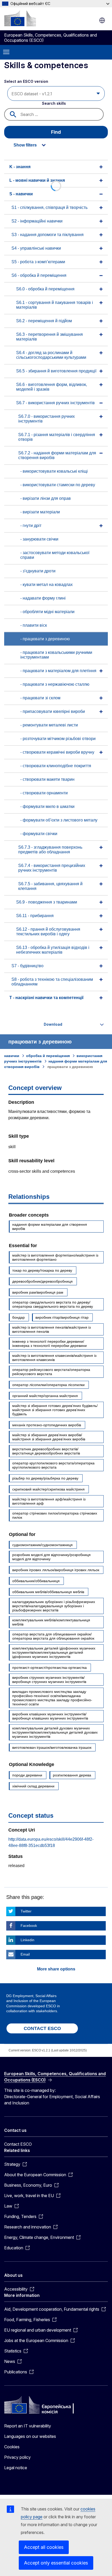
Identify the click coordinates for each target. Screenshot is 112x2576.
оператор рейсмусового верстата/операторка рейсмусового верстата (51, 1372)
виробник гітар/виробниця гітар (62, 1317)
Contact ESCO (18, 2144)
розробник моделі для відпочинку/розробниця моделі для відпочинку (51, 1557)
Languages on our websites (30, 2436)
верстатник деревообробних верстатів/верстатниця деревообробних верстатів (46, 1451)
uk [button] (102, 20)
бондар (18, 1317)
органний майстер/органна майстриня (45, 1396)
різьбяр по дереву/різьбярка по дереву (45, 1478)
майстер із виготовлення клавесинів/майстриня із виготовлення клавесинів (54, 1358)
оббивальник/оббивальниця (36, 1581)
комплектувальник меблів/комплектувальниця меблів (51, 1622)
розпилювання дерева (72, 1775)
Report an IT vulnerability (28, 2426)
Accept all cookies (44, 2547)
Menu (6, 52)
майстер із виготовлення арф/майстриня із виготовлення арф (49, 1501)
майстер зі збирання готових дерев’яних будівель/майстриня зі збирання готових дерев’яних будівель (55, 1410)
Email (25, 1954)
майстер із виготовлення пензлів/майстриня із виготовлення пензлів (51, 1329)
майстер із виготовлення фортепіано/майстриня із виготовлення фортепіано (55, 1257)
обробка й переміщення (48, 1056)
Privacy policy (17, 2457)
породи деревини (27, 1775)
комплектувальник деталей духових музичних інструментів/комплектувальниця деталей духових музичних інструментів (55, 1732)
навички (12, 1056)
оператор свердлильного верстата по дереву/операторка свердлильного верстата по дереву (53, 1304)
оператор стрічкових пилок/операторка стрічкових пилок (55, 1515)
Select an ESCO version (26, 81)
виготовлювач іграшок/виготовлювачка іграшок (52, 1747)
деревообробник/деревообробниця (42, 1281)
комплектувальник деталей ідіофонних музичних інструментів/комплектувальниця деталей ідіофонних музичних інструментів (54, 1652)
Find (56, 132)
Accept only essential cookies (56, 2563)
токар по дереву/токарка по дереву (42, 1270)
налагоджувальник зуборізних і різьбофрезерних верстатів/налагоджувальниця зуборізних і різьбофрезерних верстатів (54, 1606)
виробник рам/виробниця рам (38, 1292)
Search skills (54, 103)
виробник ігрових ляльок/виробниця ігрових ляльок (56, 1570)
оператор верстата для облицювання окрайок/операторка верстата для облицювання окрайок (53, 1636)
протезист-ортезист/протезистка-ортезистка (49, 1668)
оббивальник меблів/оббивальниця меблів (48, 1592)
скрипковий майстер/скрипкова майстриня (48, 1489)
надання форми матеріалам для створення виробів (50, 1227)
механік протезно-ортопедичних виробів (47, 1425)
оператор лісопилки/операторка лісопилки (48, 1385)
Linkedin (27, 1940)
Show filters (25, 145)
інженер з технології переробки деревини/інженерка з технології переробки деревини (49, 1343)
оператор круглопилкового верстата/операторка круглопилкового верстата (53, 1465)
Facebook (29, 1926)
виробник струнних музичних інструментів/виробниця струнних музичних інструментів (49, 1680)
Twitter (26, 1911)
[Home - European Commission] (20, 18)
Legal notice (16, 2468)
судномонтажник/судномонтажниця (42, 1545)
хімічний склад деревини (33, 1786)
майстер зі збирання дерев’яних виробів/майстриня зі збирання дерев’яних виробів (49, 1437)
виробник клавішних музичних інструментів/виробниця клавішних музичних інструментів (50, 1716)
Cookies (12, 2447)
